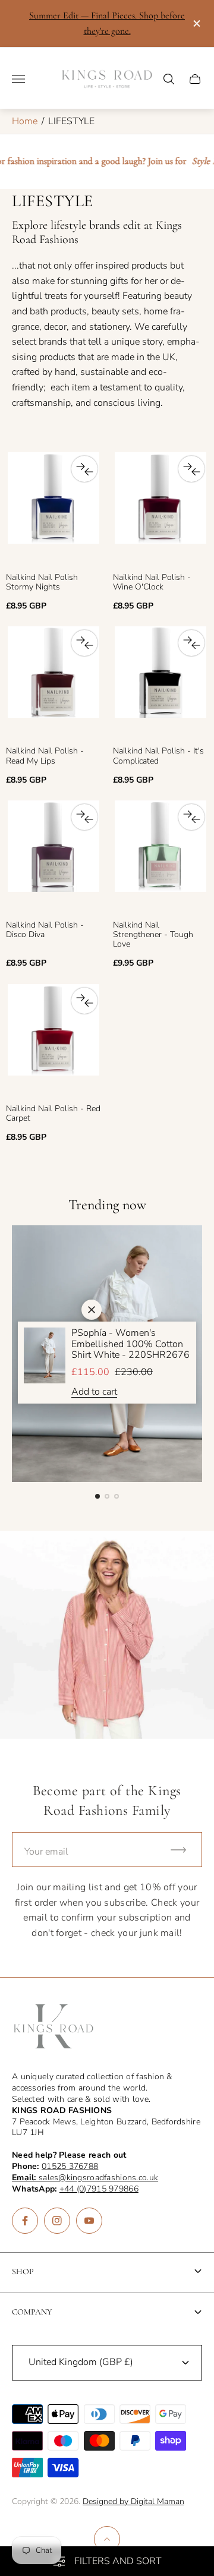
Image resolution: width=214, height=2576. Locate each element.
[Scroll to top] (107, 2539)
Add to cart (94, 1392)
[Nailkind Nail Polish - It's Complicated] (160, 684)
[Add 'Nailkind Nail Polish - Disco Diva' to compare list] (84, 817)
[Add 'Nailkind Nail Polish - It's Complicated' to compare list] (191, 643)
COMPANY (32, 2312)
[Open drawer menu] (18, 79)
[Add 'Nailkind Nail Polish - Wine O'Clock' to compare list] (191, 469)
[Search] (169, 79)
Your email (46, 1852)
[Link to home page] (53, 2028)
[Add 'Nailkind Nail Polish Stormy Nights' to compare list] (84, 469)
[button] (97, 1496)
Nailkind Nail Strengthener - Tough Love (153, 935)
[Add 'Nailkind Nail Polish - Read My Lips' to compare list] (84, 643)
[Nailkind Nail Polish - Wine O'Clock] (160, 510)
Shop (23, 2271)
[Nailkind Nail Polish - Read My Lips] (53, 684)
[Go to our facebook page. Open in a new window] (25, 2221)
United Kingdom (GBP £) (81, 2362)
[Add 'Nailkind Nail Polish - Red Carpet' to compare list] (84, 1001)
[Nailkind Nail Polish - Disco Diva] (53, 858)
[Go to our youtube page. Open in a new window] (89, 2221)
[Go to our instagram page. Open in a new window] (57, 2221)
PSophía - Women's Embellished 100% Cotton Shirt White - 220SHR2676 (130, 1344)
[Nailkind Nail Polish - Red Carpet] (53, 1041)
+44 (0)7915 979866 (99, 2189)
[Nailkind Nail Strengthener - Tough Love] (160, 858)
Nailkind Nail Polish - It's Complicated (158, 756)
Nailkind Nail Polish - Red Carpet (53, 1114)
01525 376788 (70, 2166)
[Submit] (184, 1850)
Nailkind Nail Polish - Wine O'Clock (152, 582)
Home (25, 121)
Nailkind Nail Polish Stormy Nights (42, 582)
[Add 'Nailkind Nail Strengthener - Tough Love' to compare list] (191, 817)
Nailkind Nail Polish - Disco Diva (45, 930)
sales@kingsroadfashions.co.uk (85, 2178)
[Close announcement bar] (196, 23)
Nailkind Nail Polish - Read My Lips (45, 756)
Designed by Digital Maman (133, 2501)
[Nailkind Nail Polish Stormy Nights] (53, 510)
